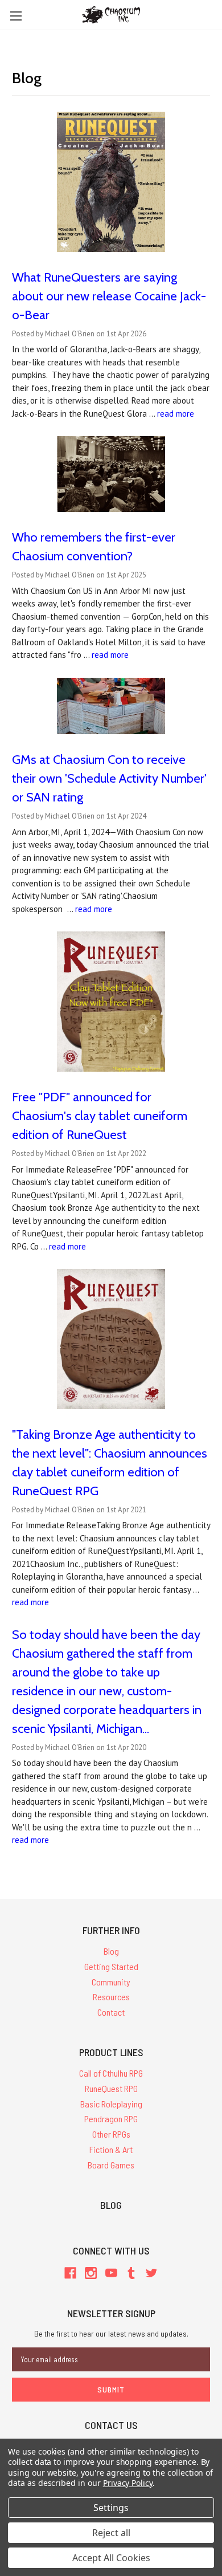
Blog (111, 1951)
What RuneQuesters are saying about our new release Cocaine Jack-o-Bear (109, 296)
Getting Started (111, 1966)
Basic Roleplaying (111, 2104)
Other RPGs (111, 2134)
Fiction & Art (111, 2149)
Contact (111, 2012)
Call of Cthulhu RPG (111, 2073)
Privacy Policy (128, 2483)
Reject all (111, 2533)
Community (111, 1982)
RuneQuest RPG (111, 2088)
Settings (111, 2508)
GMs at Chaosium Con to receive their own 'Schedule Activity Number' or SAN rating (109, 778)
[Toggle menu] (16, 16)
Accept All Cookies (111, 2558)
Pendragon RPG (111, 2119)
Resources (111, 1997)
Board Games (111, 2165)
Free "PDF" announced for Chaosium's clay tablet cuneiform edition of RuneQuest (100, 1116)
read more (176, 414)
